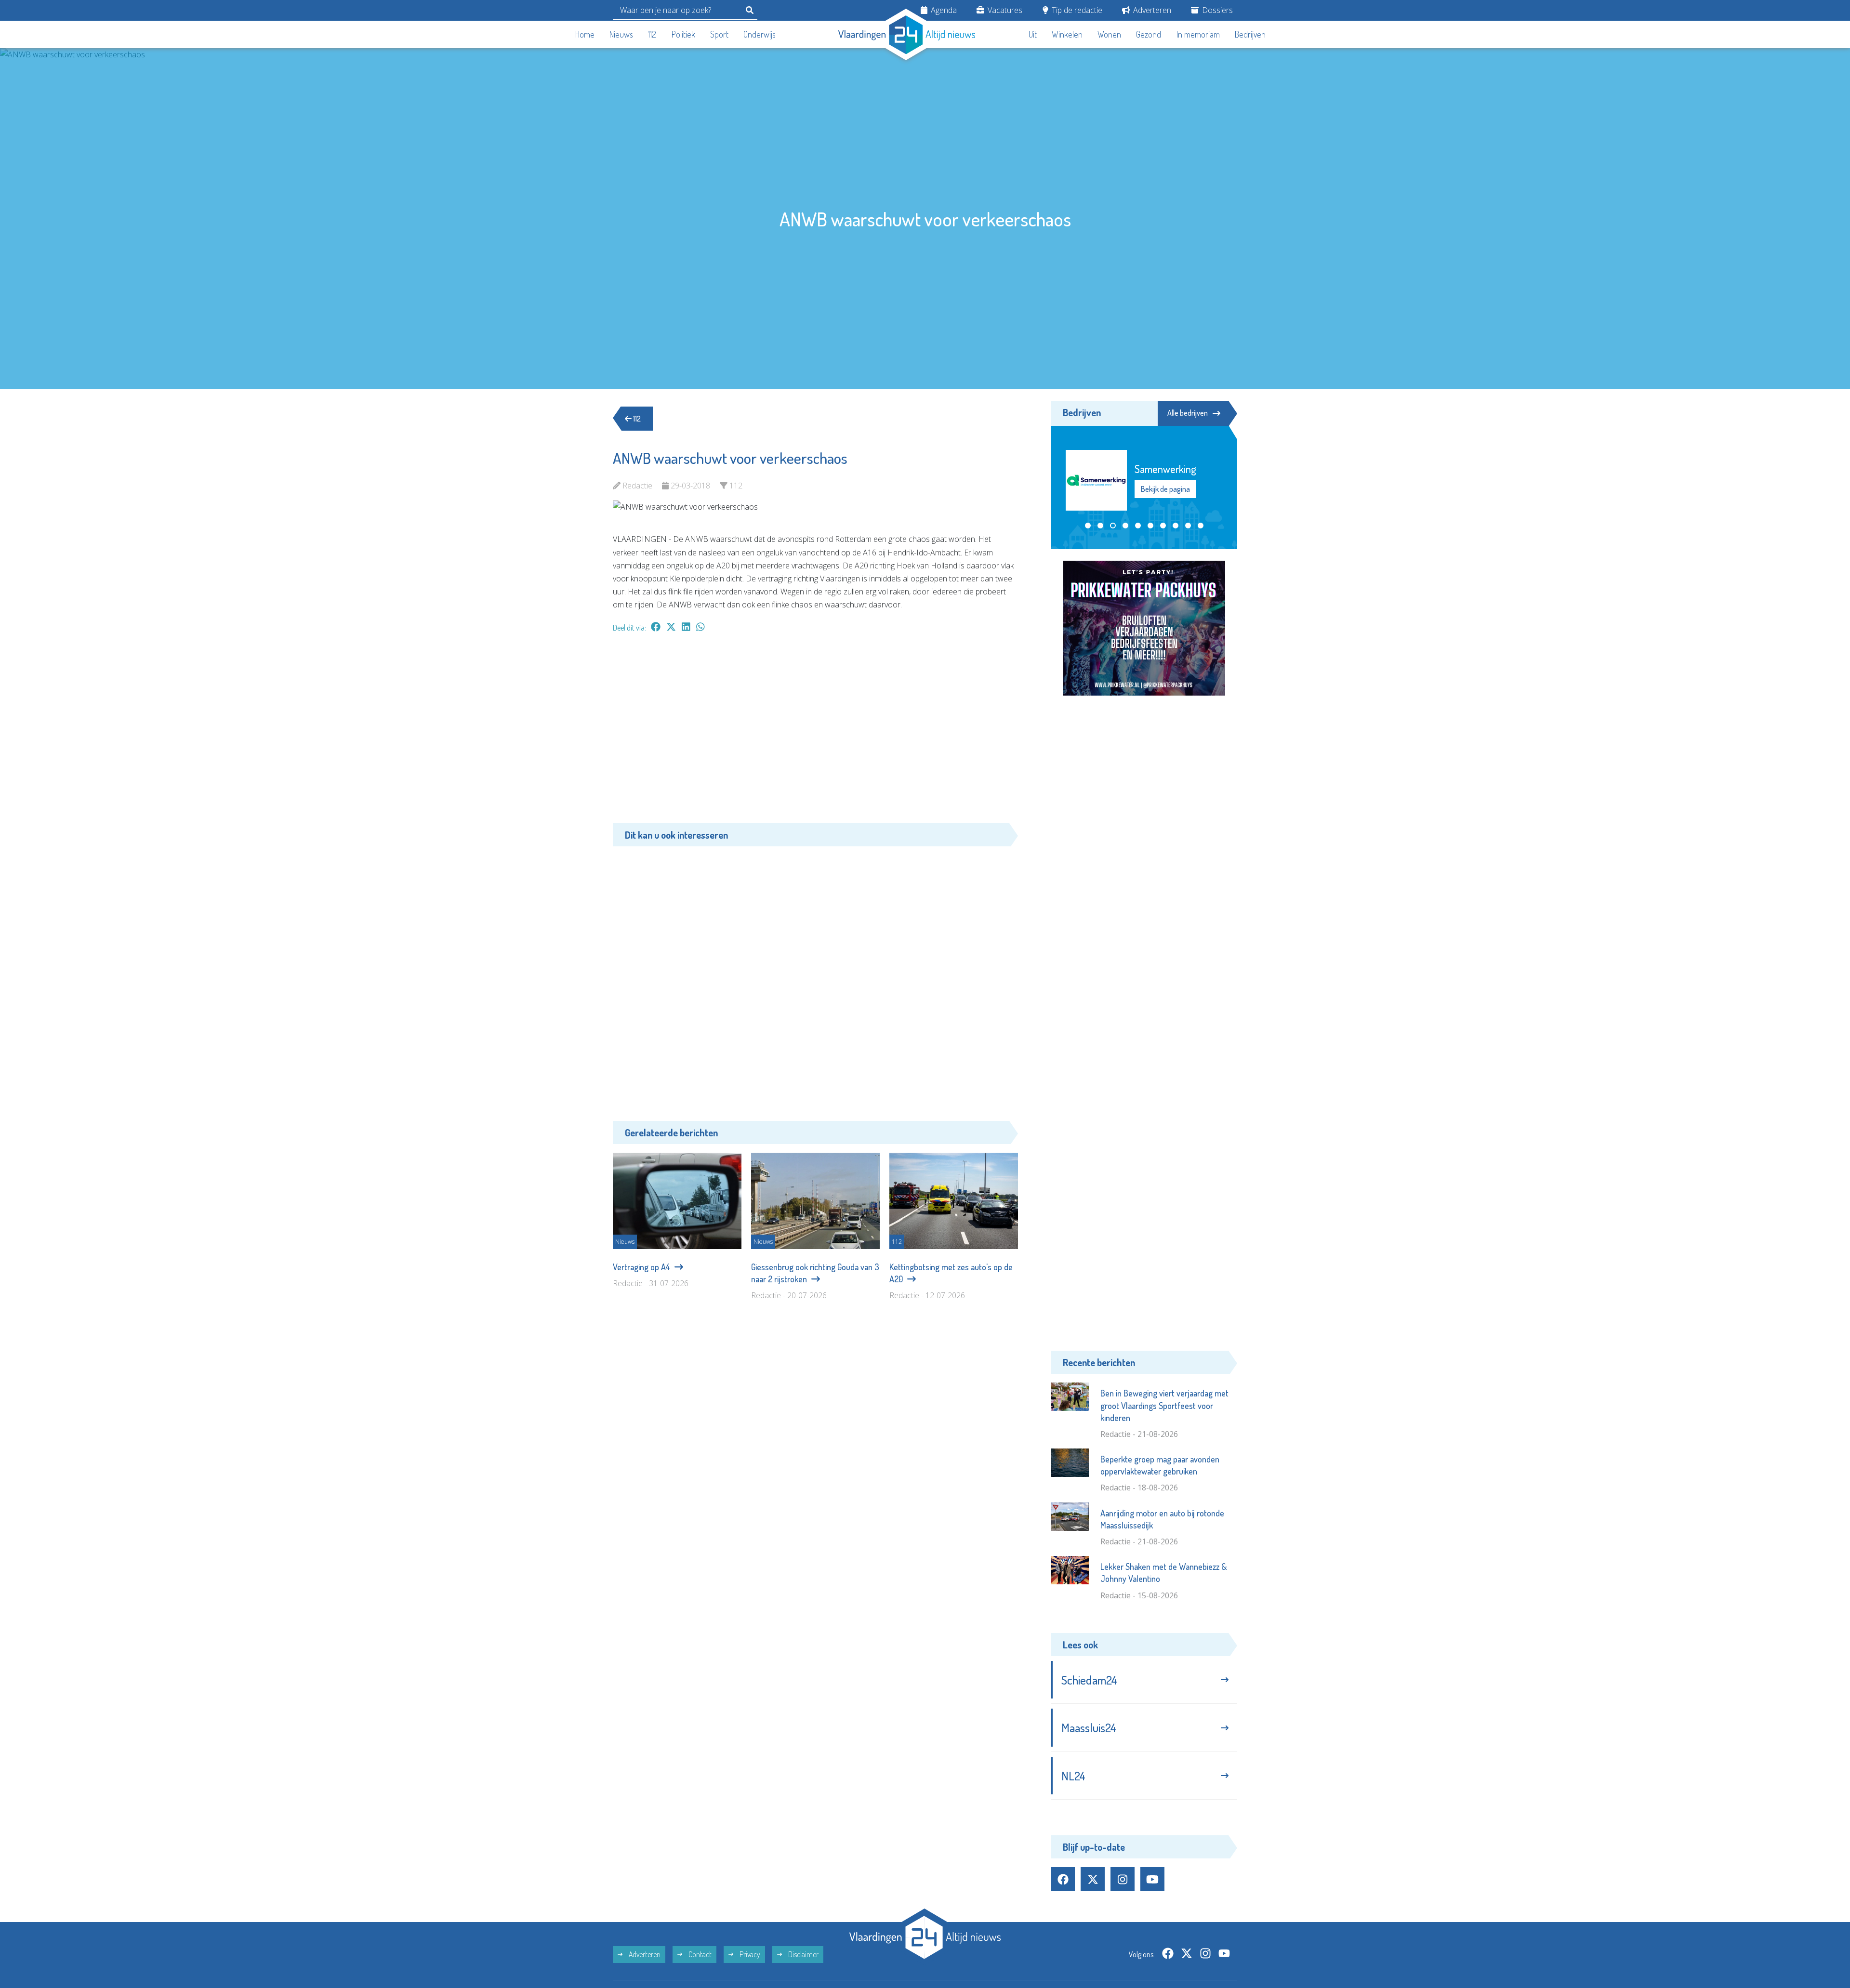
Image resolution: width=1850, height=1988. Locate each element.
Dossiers (1216, 10)
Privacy (749, 1954)
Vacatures (1004, 10)
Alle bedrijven (1188, 413)
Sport (719, 34)
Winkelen (1067, 34)
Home (585, 34)
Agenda (943, 10)
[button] (1088, 526)
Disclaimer (803, 1954)
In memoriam (1198, 34)
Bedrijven (1250, 34)
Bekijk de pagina (1165, 489)
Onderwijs (760, 34)
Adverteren (1151, 10)
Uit (1033, 34)
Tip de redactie (1076, 10)
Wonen (1109, 34)
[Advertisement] (815, 733)
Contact (699, 1954)
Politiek (683, 34)
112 (652, 34)
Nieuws (621, 34)
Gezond (1149, 34)
